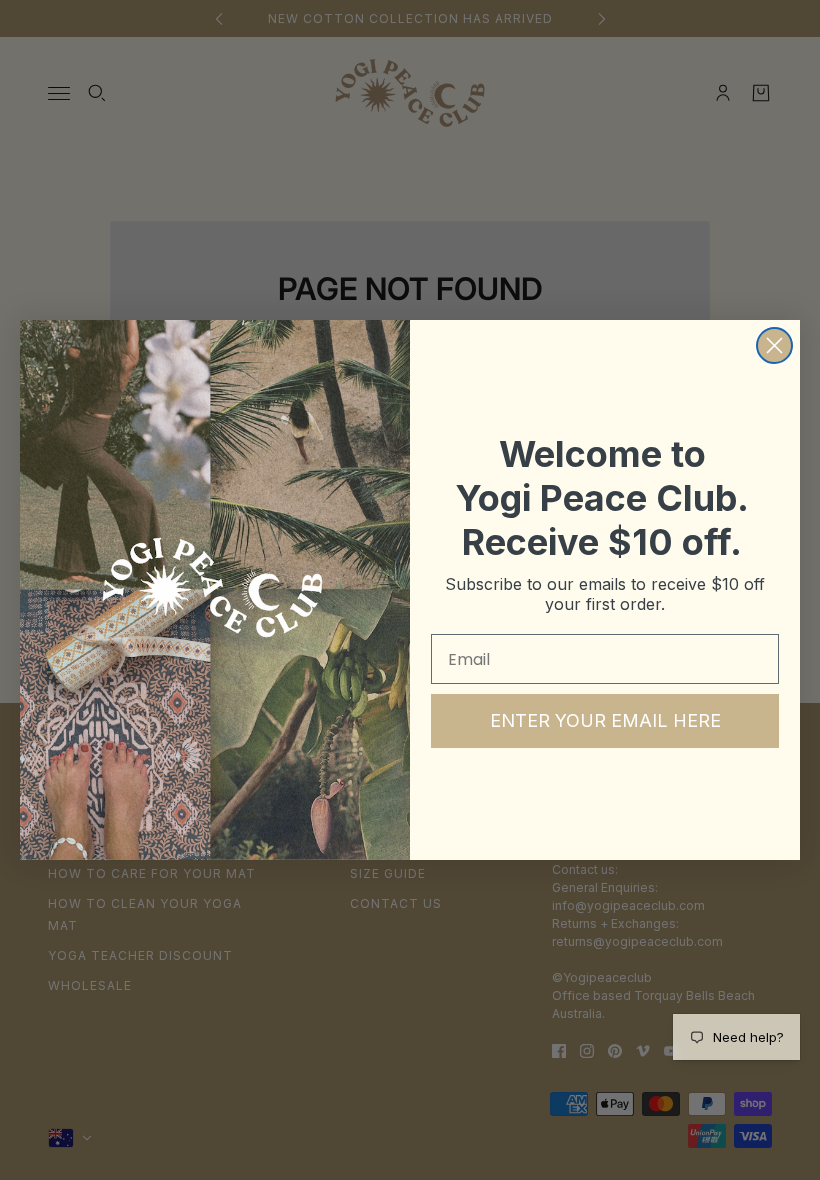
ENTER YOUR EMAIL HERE (605, 720)
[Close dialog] (774, 345)
